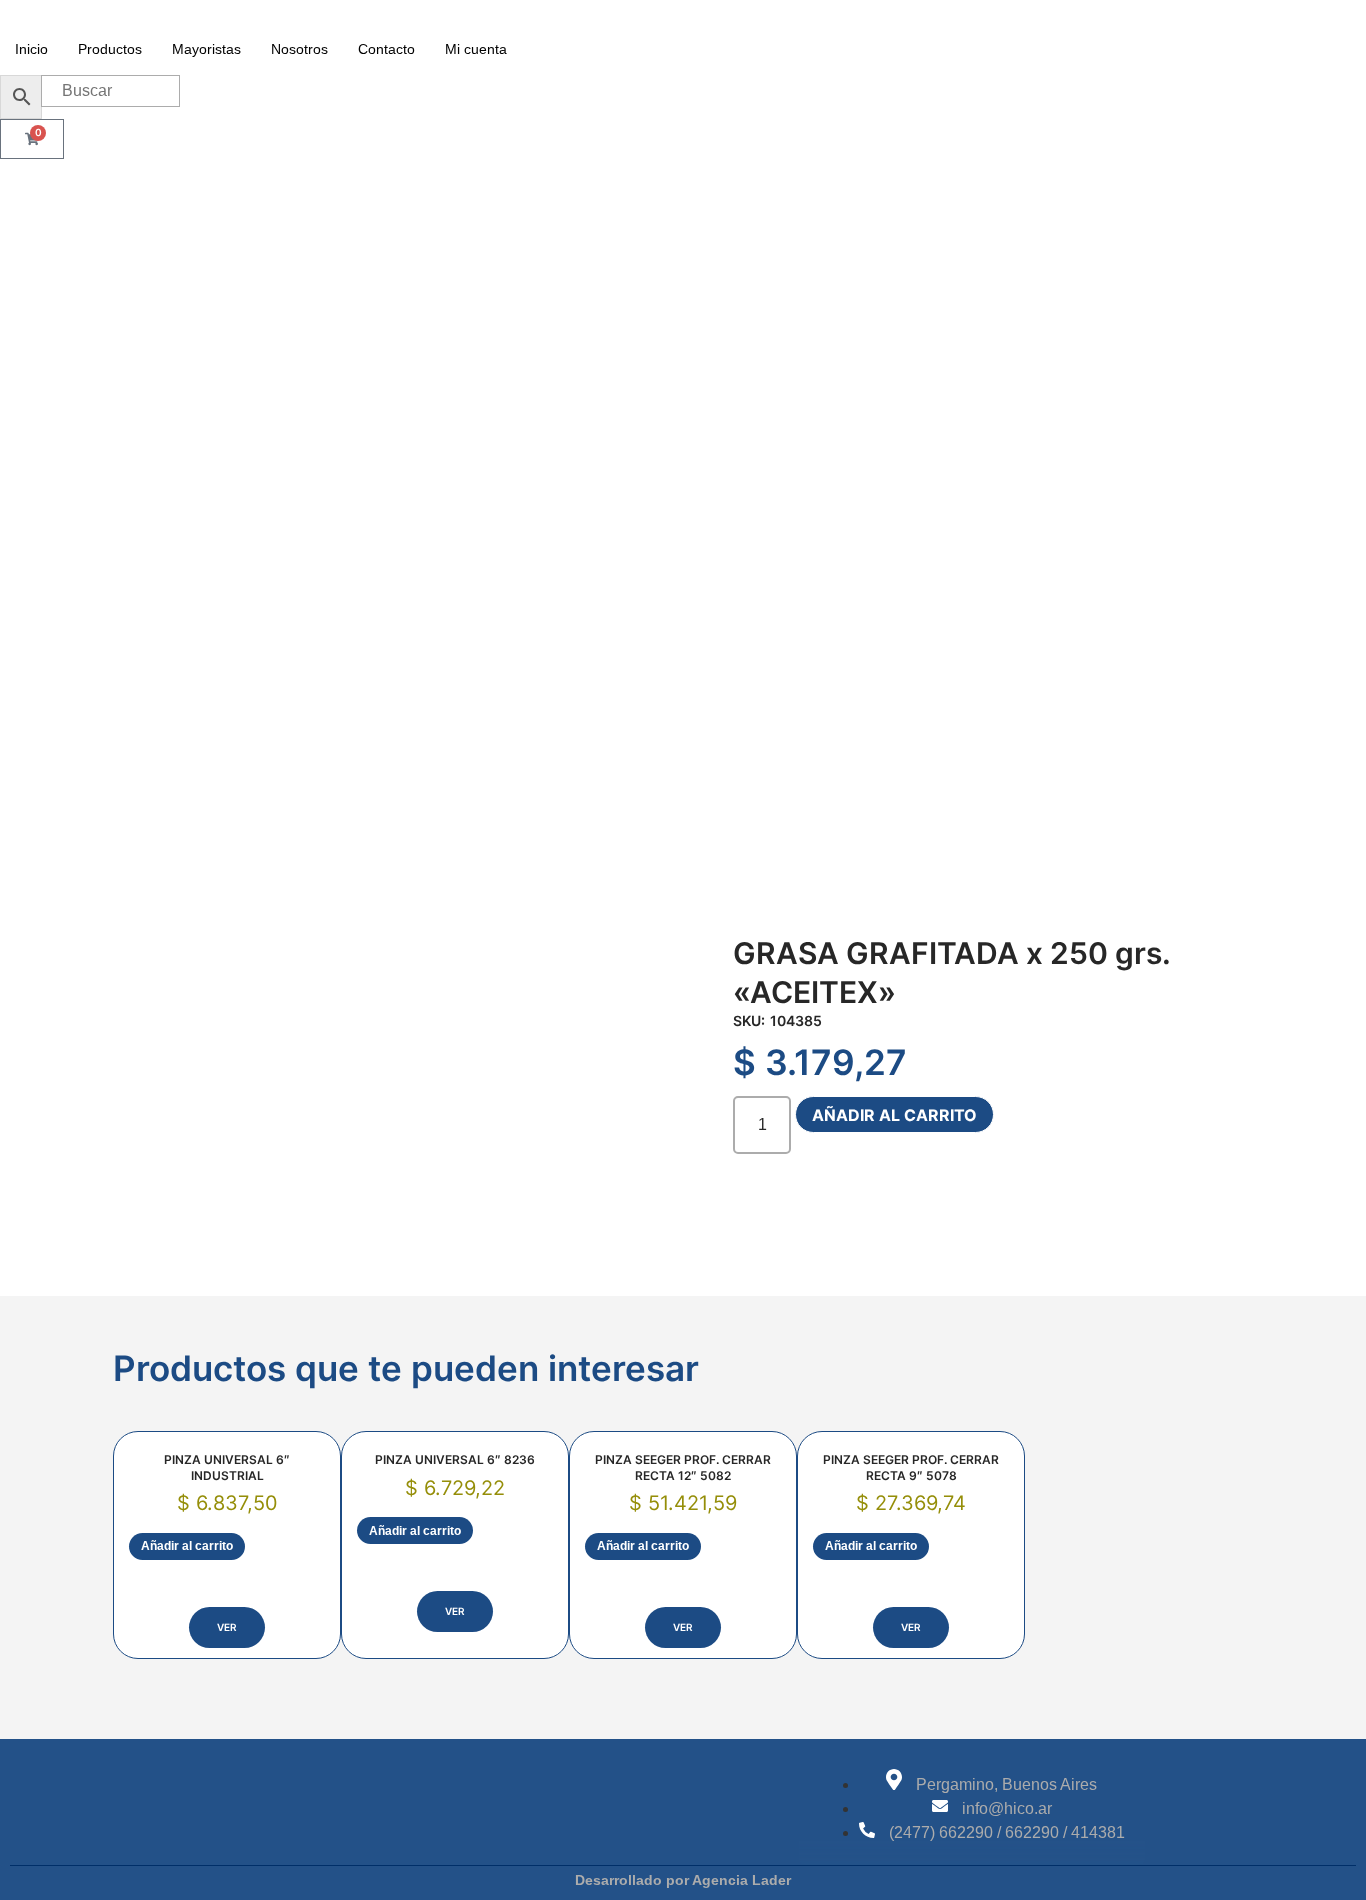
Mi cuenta (476, 49)
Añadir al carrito (894, 1115)
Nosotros (299, 49)
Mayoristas (206, 49)
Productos (110, 49)
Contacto (386, 49)
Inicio (31, 49)
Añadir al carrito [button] (187, 1546)
